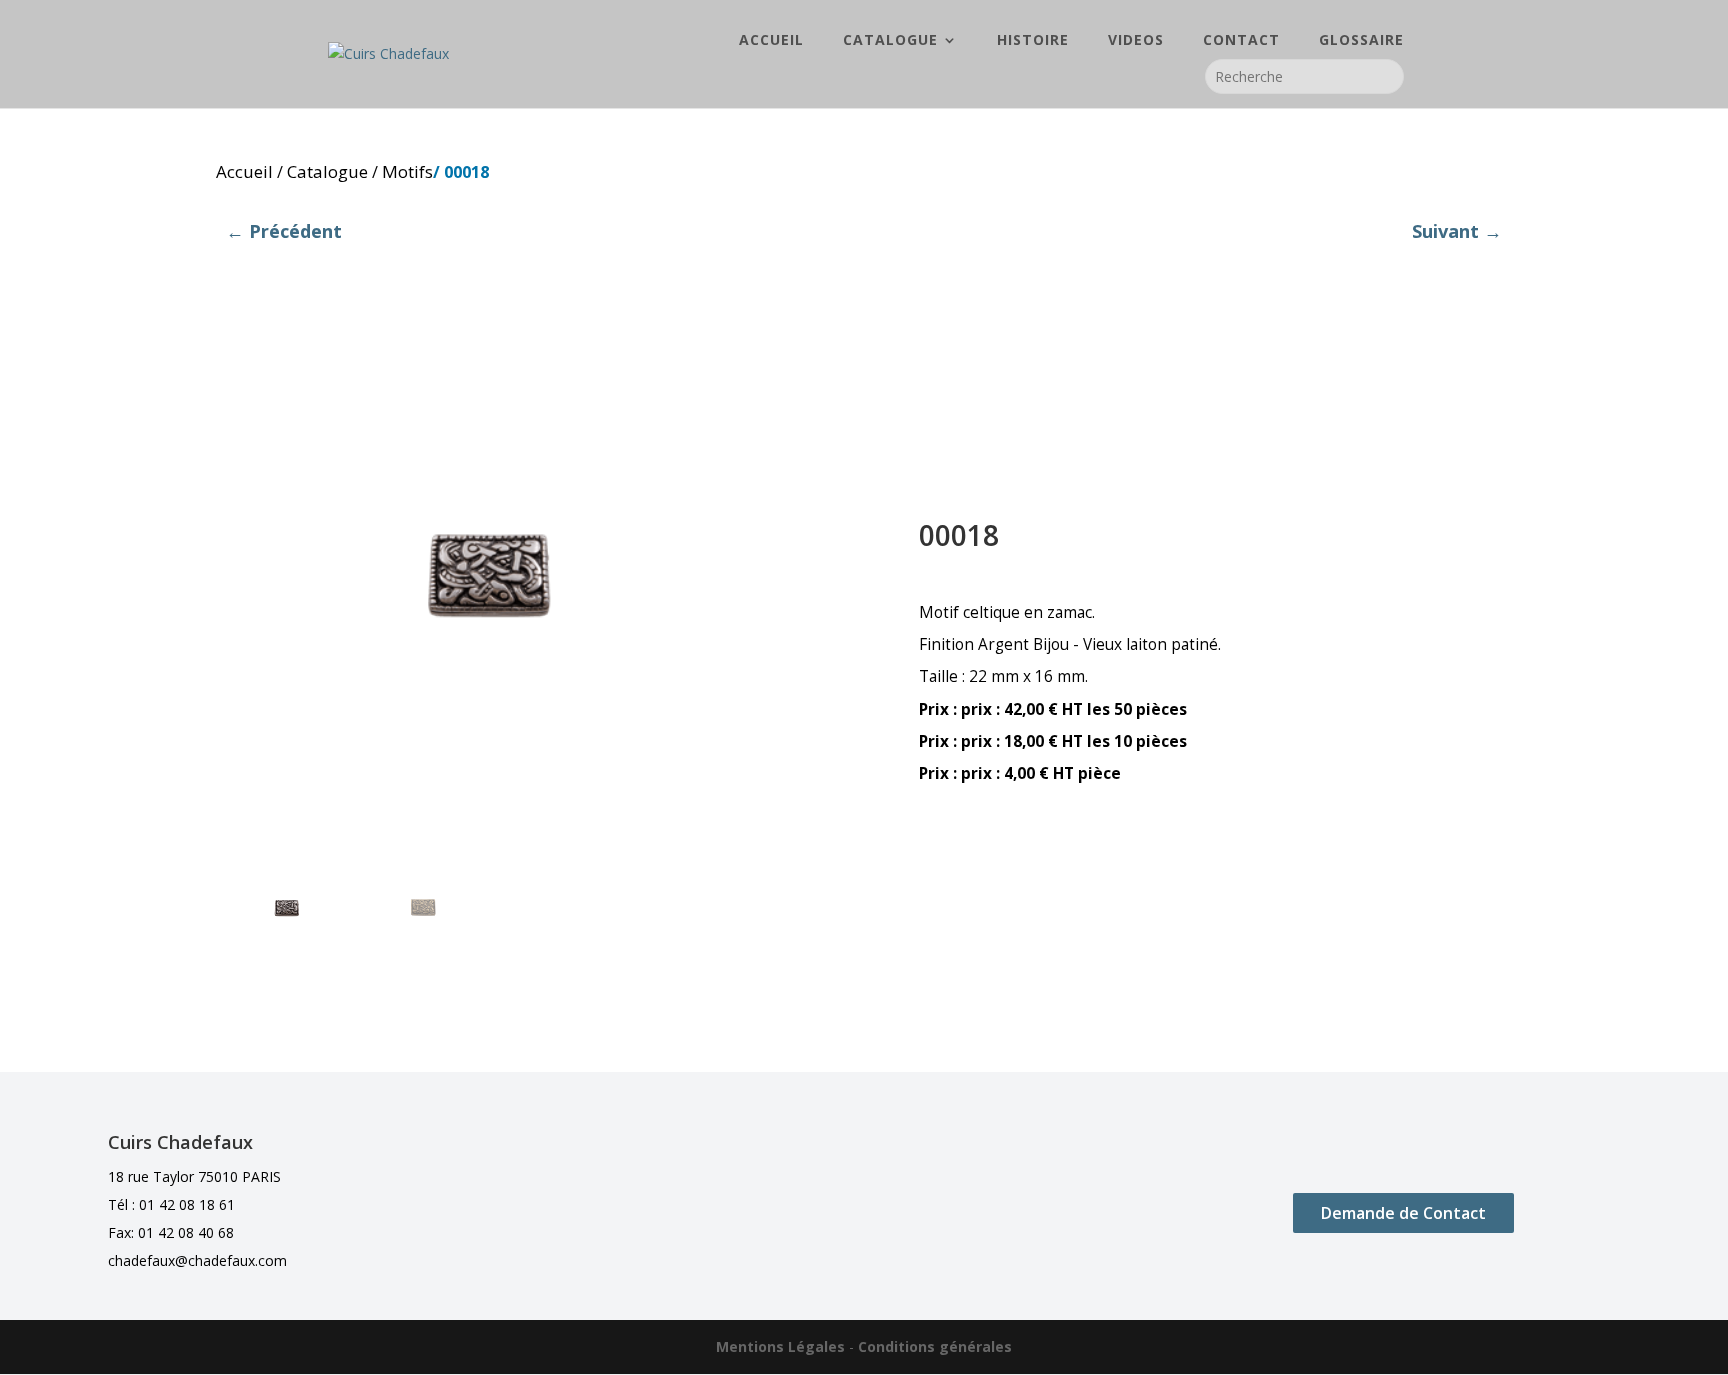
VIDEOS (1136, 41)
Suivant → (1457, 231)
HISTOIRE (1033, 41)
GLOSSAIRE (1361, 41)
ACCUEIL (771, 41)
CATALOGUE (890, 41)
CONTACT (1241, 41)
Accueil (244, 171)
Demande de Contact (1403, 1213)
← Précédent (284, 231)
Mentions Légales (780, 1346)
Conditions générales (935, 1346)
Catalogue (327, 171)
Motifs (407, 171)
